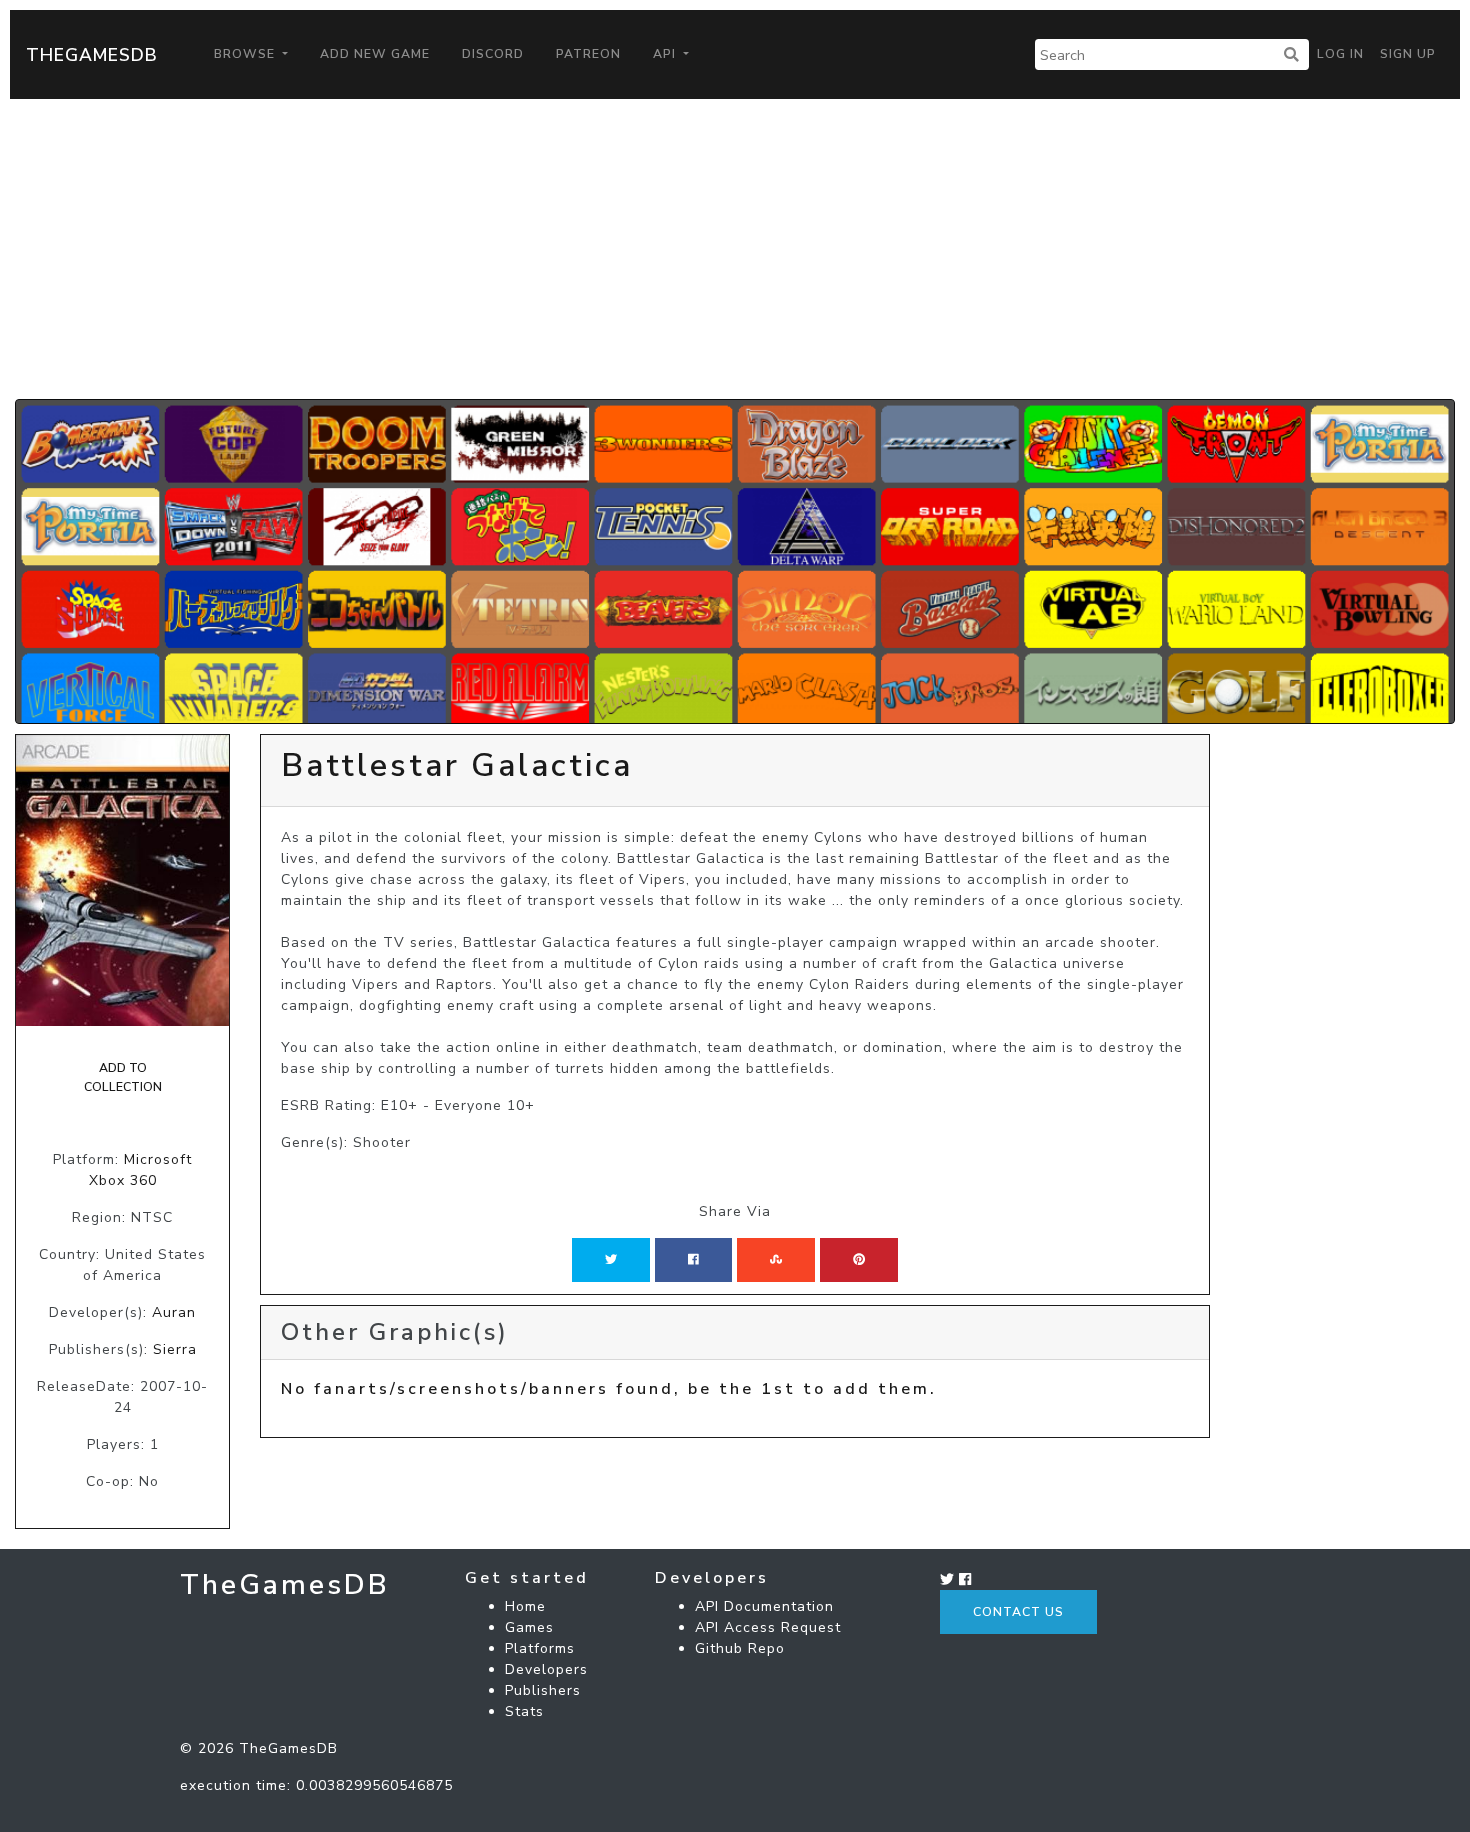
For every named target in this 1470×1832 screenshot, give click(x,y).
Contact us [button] (1018, 1612)
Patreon (588, 54)
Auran (174, 1312)
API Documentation (764, 1606)
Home (525, 1606)
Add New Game (375, 54)
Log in (1340, 54)
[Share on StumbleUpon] (776, 1260)
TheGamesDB (92, 55)
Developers (546, 1669)
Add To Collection (123, 1077)
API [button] (666, 54)
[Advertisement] (735, 249)
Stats (524, 1711)
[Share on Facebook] (693, 1260)
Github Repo (740, 1648)
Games (529, 1627)
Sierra (175, 1349)
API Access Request (768, 1627)
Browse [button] (246, 54)
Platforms (540, 1648)
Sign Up (1408, 54)
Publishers (543, 1690)
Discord (493, 54)
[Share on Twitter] (611, 1260)
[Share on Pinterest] (859, 1260)
